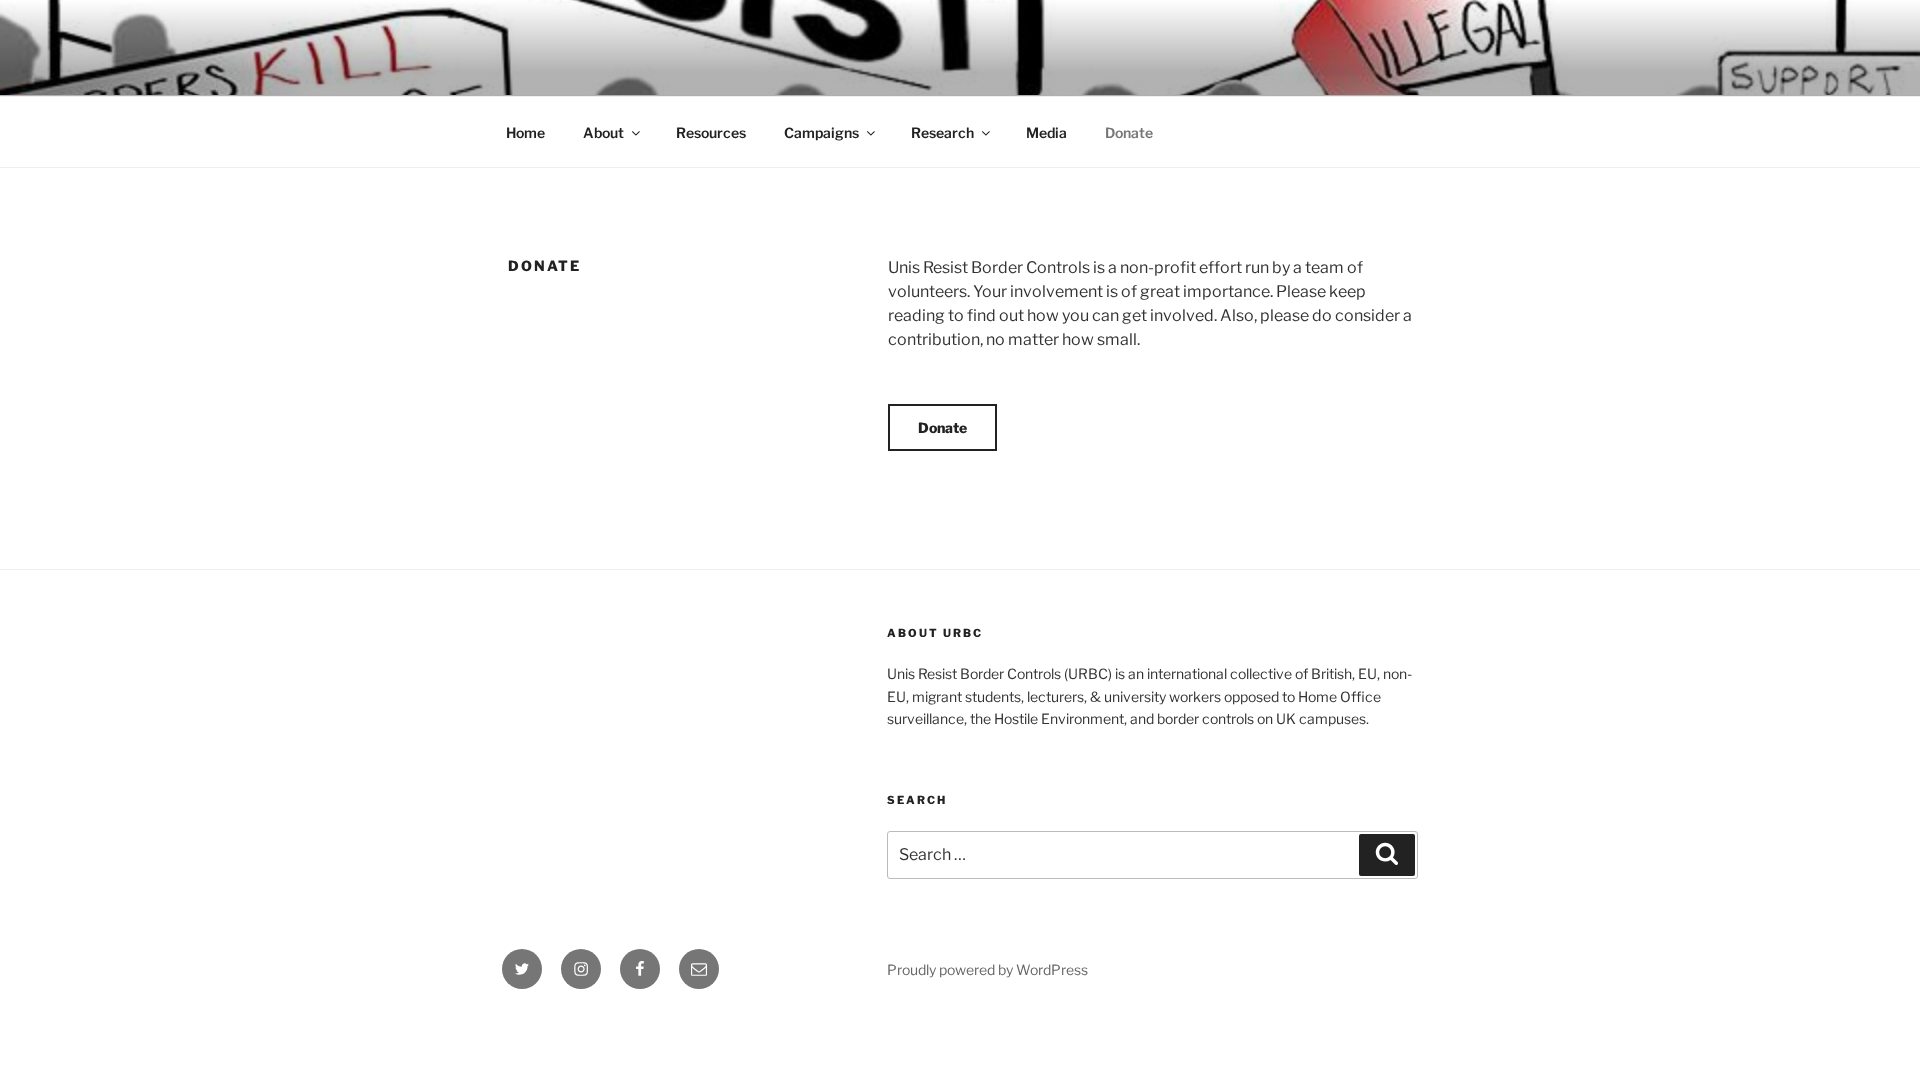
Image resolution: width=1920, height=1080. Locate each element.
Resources (711, 132)
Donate (1129, 132)
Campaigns (821, 132)
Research (942, 132)
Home (525, 132)
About (603, 132)
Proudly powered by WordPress (987, 969)
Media (1046, 132)
